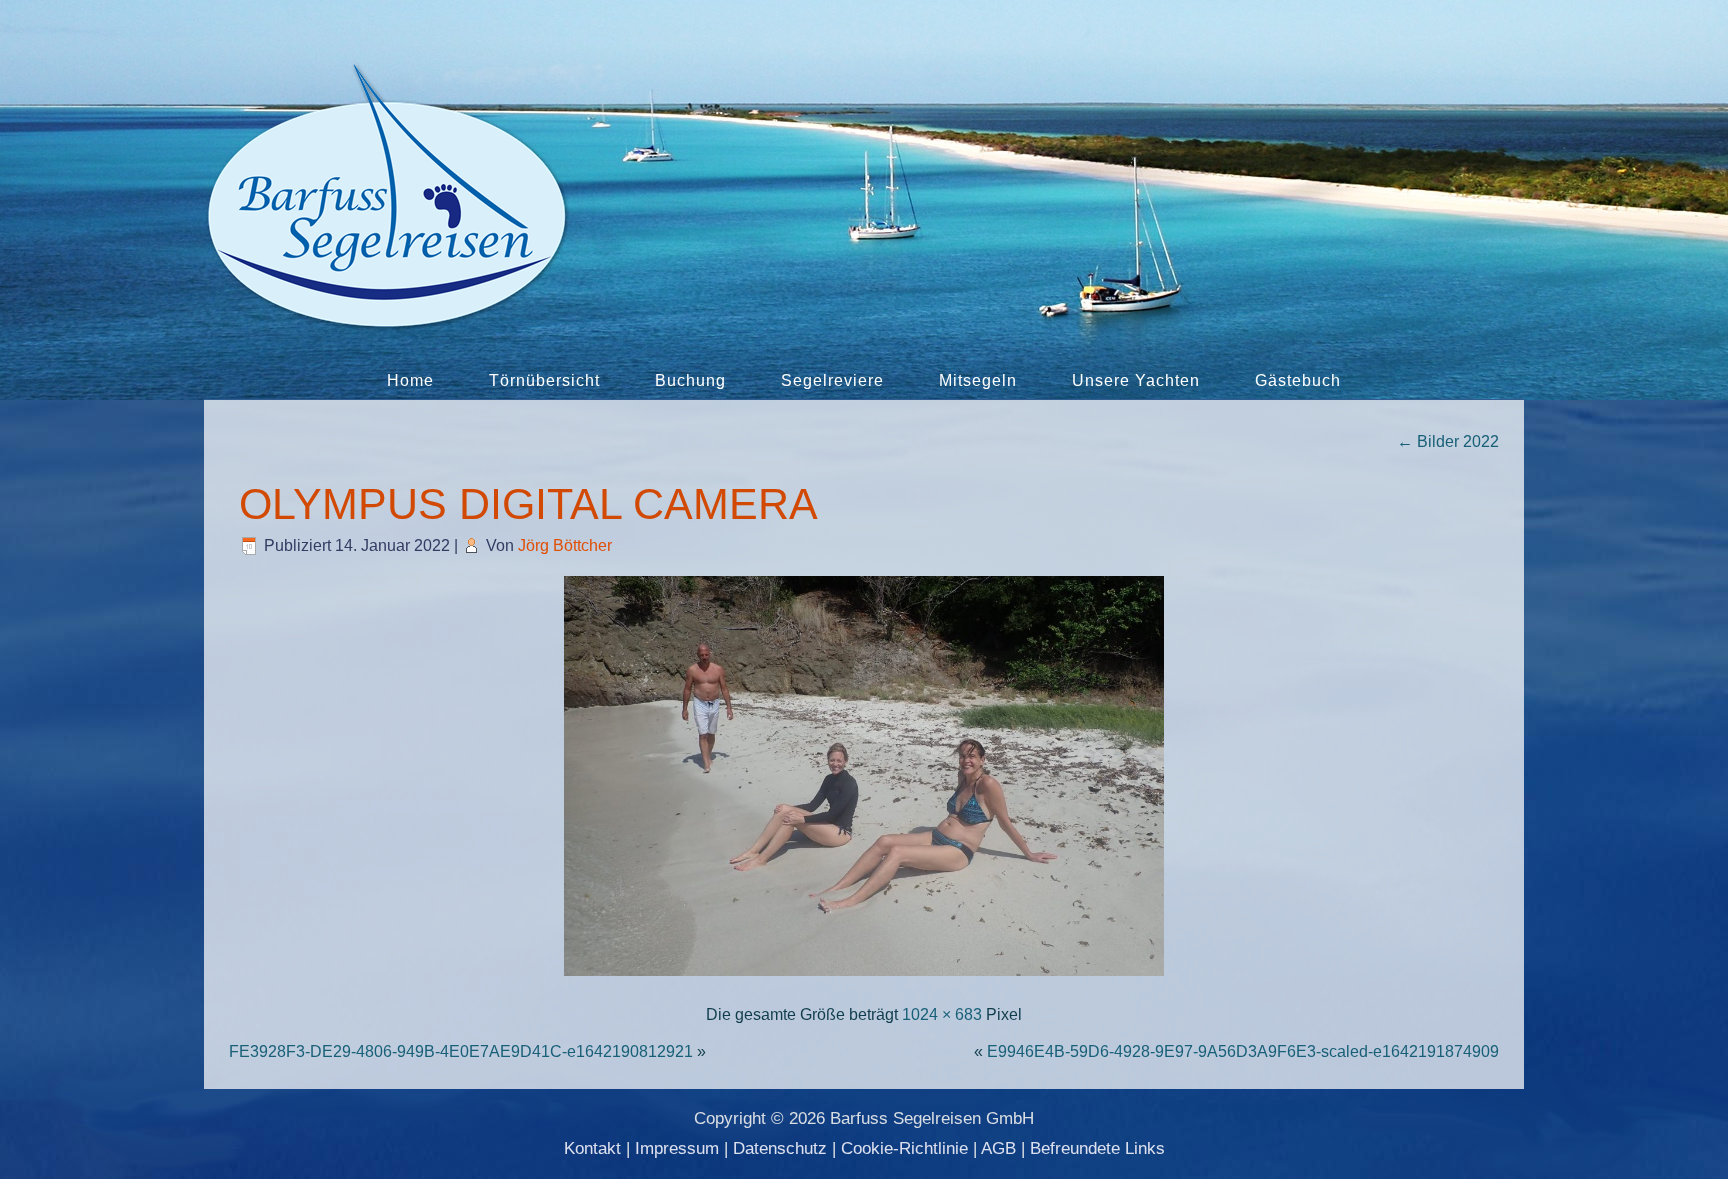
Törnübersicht (544, 380)
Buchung (690, 380)
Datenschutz (780, 1148)
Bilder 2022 (1448, 441)
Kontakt (592, 1148)
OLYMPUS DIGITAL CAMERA (528, 504)
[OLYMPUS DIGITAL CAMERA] (864, 977)
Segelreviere (832, 380)
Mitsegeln (978, 380)
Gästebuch (1298, 380)
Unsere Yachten (1136, 380)
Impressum (677, 1148)
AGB (998, 1148)
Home (410, 380)
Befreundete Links (1097, 1148)
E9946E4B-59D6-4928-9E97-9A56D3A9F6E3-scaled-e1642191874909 (1243, 1051)
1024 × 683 (942, 1014)
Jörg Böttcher (565, 545)
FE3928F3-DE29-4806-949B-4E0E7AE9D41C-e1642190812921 (461, 1051)
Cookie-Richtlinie (904, 1148)
